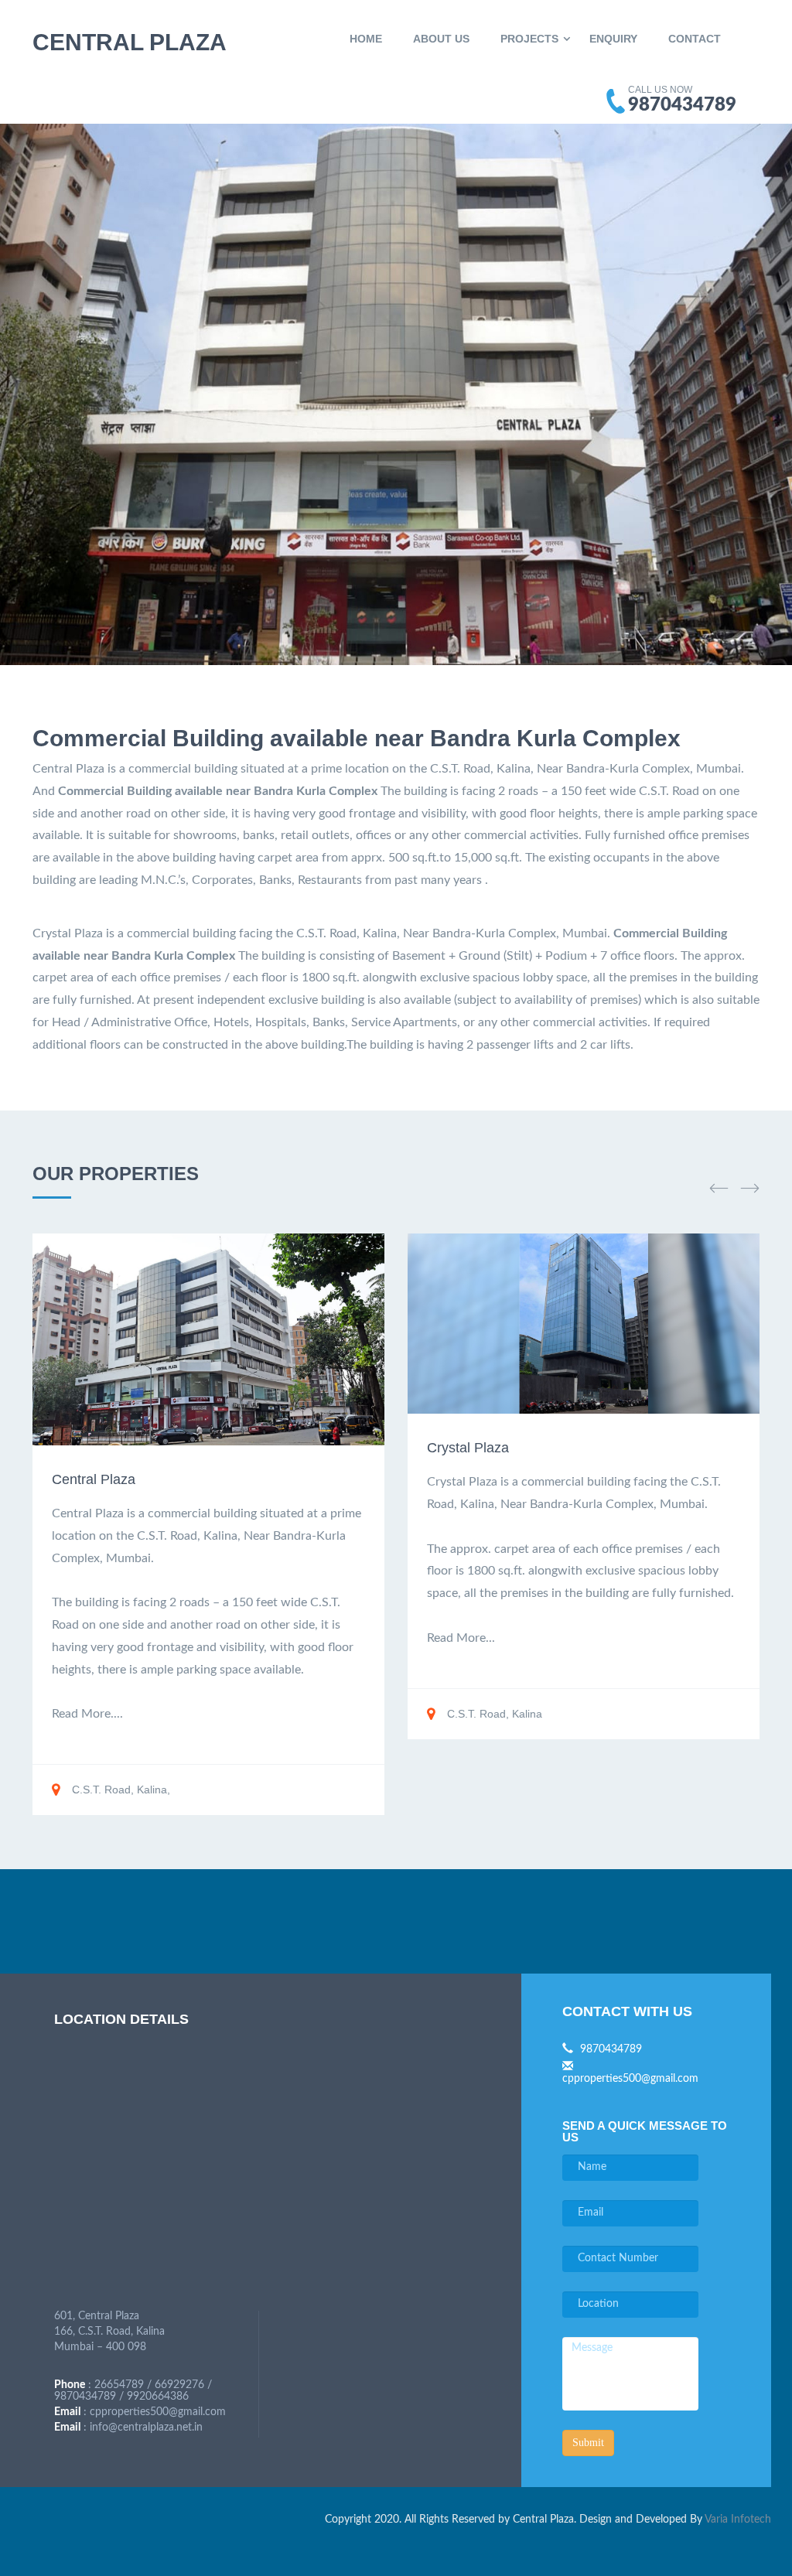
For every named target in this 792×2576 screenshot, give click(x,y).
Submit (588, 2443)
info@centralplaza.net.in (146, 2428)
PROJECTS (529, 39)
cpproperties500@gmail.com (158, 2412)
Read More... (461, 1638)
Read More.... (87, 1714)
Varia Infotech (738, 2520)
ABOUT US (441, 39)
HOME (366, 39)
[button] (719, 1188)
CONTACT (695, 39)
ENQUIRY (613, 39)
